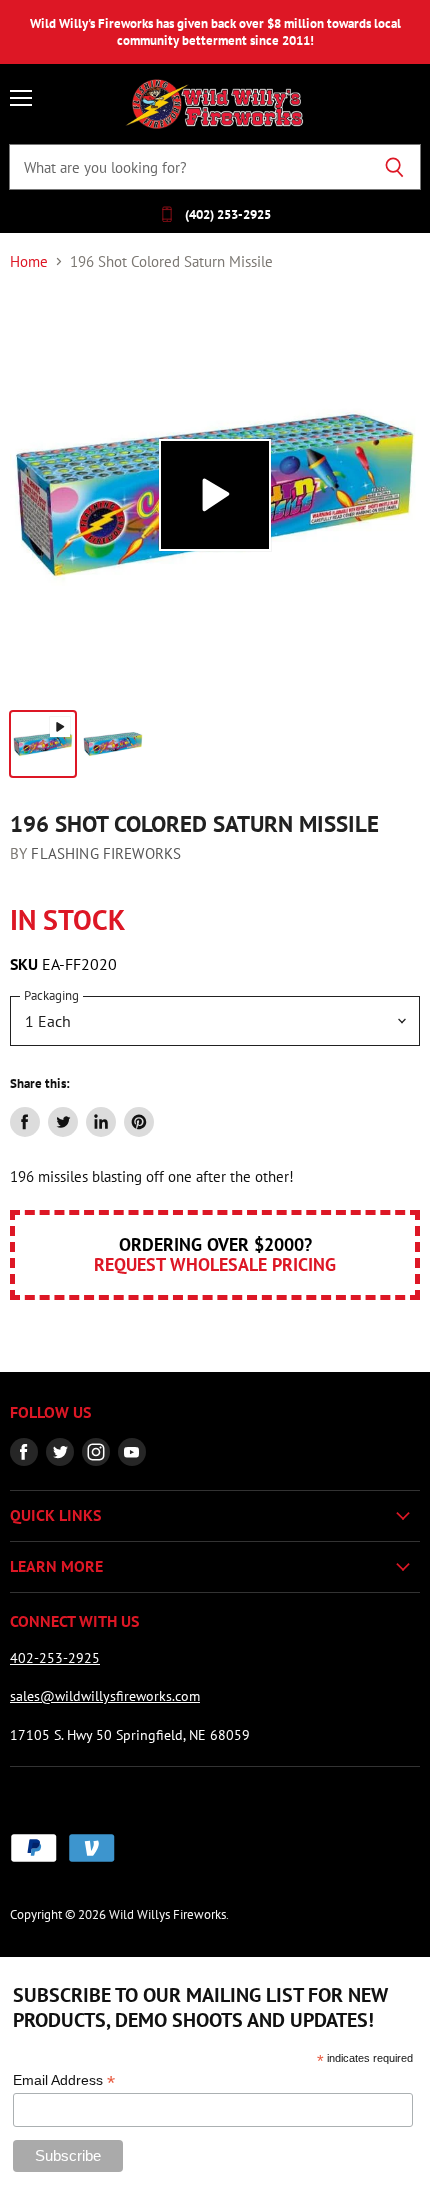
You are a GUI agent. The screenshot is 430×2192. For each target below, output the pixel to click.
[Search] (394, 167)
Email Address (64, 2080)
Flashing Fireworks (106, 853)
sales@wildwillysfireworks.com (105, 1696)
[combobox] (188, 167)
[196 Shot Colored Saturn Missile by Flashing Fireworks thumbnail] (113, 744)
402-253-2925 (55, 1658)
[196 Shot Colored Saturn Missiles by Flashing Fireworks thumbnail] (43, 744)
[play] (215, 495)
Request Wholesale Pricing (215, 1264)
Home (29, 261)
